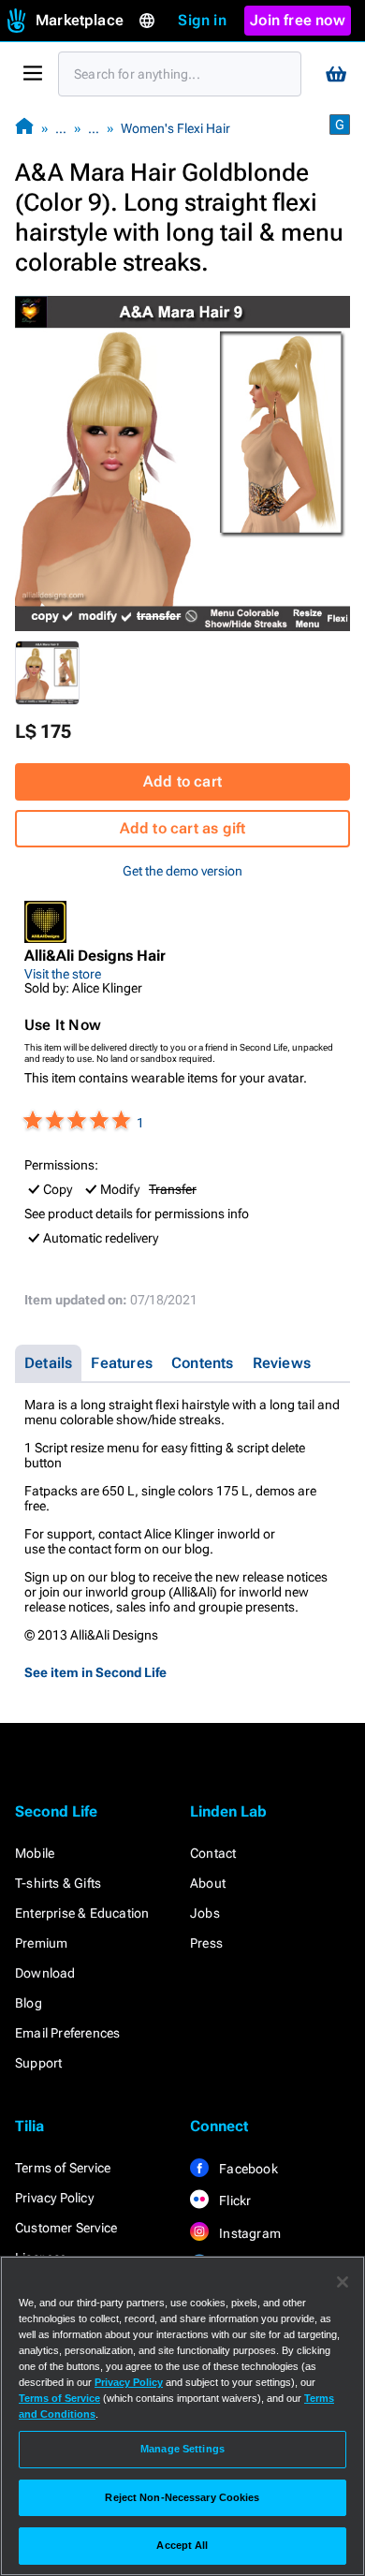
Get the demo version (182, 871)
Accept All (182, 2545)
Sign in (202, 20)
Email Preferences (67, 2033)
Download (45, 1973)
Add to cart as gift (183, 828)
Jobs (205, 1913)
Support (38, 2063)
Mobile (35, 1853)
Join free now (298, 20)
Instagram (248, 2233)
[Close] (343, 2282)
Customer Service (66, 2228)
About (208, 1883)
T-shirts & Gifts (58, 1883)
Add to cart (182, 781)
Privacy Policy (54, 2198)
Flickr (234, 2201)
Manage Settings (182, 2449)
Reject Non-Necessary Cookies (182, 2497)
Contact (213, 1853)
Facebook (247, 2169)
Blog (29, 2003)
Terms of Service (63, 2168)
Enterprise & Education (82, 1913)
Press (206, 1943)
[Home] (24, 128)
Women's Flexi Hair (175, 128)
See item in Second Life (95, 1672)
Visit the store (63, 974)
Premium (41, 1943)
